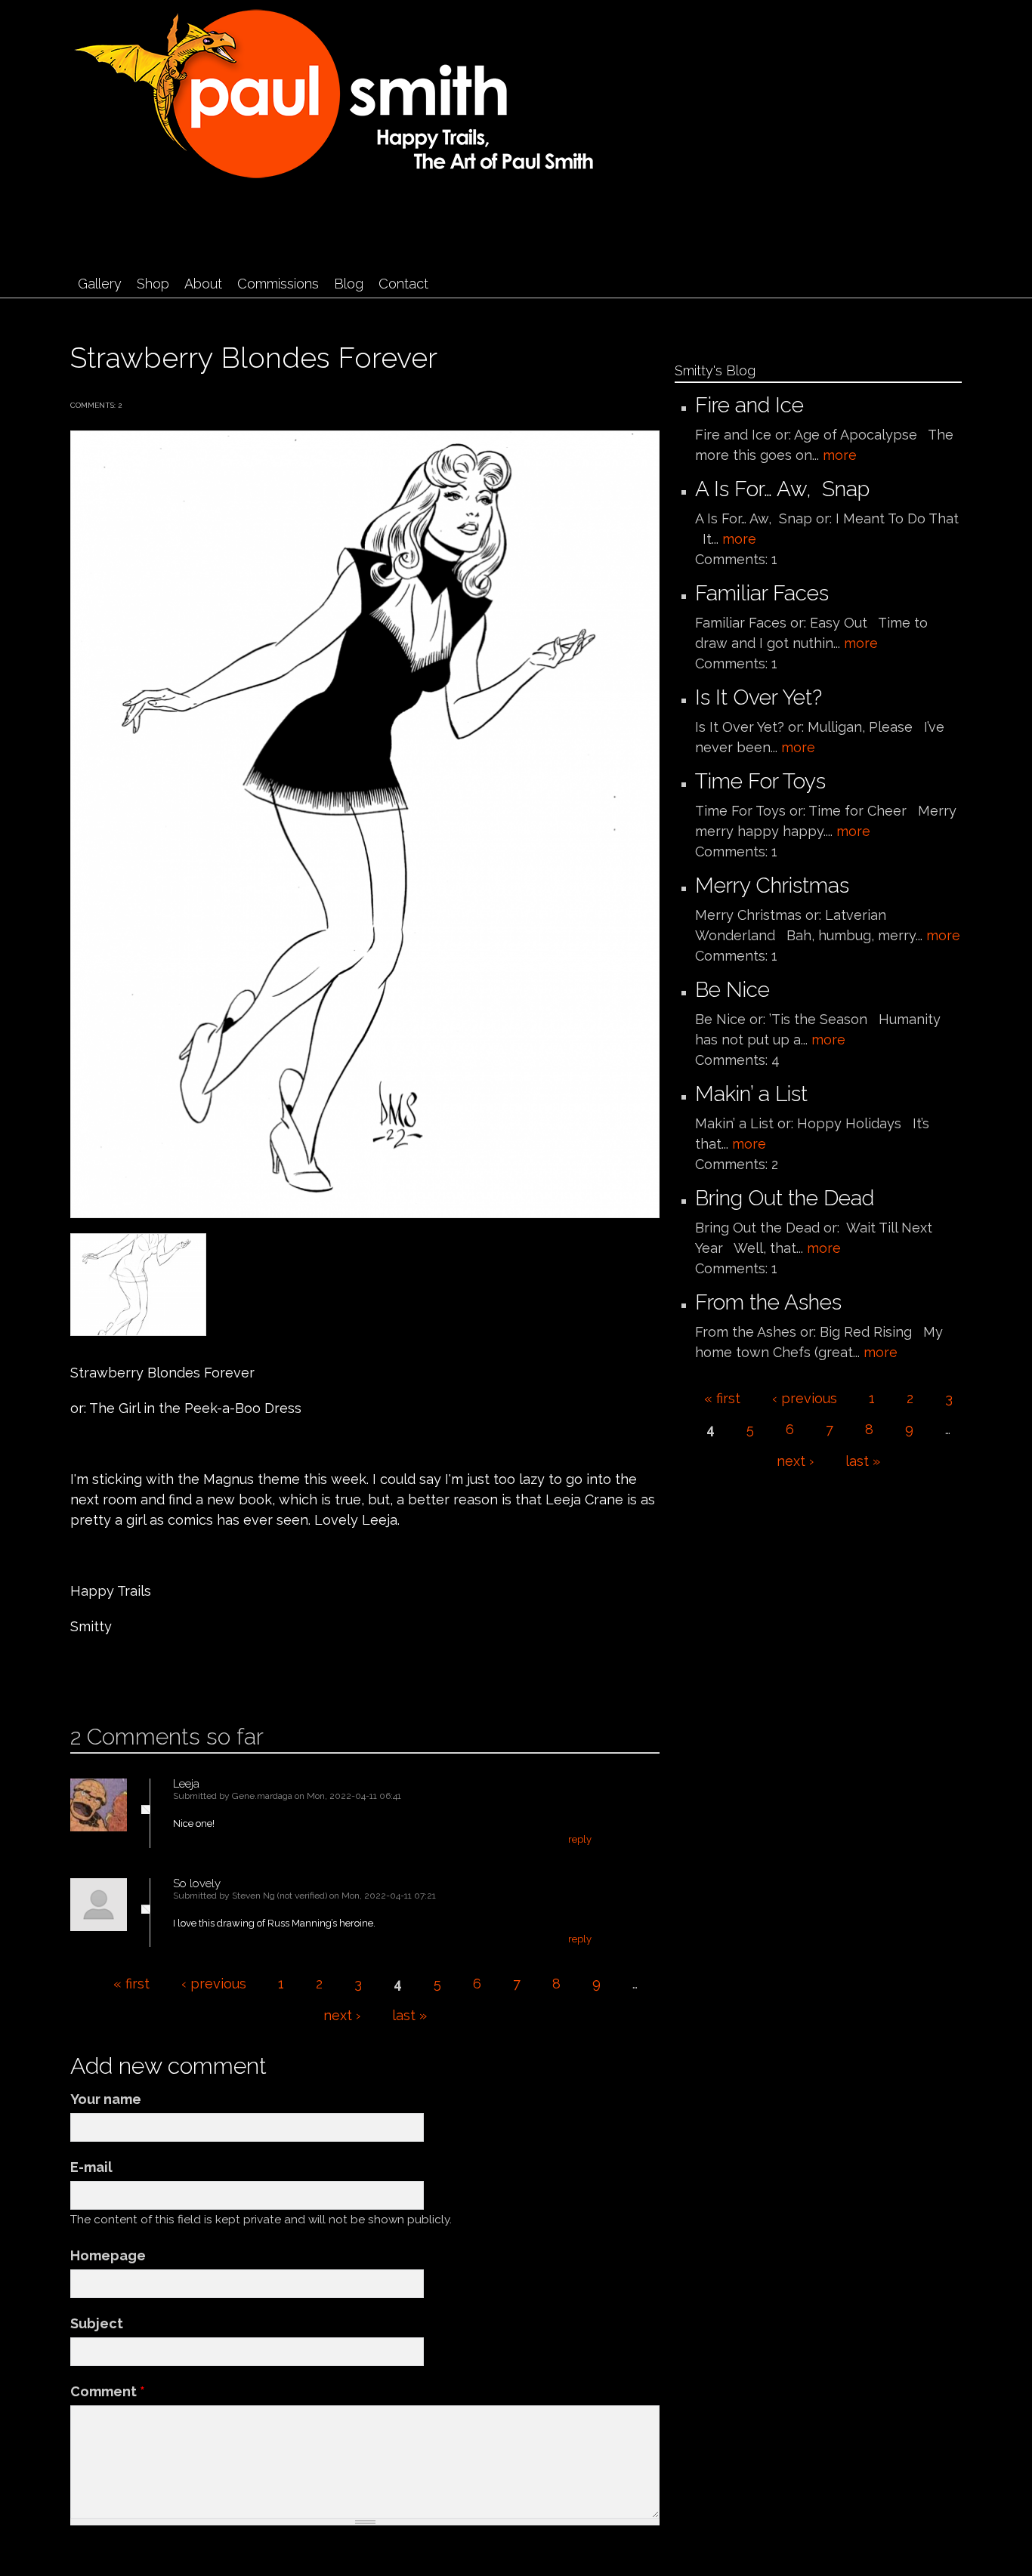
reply (580, 1839)
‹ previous (214, 1984)
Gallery (100, 284)
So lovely (197, 1883)
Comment (108, 2391)
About (203, 284)
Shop (153, 284)
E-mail (91, 2167)
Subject (97, 2323)
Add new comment (116, 1675)
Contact (403, 284)
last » (409, 2015)
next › (342, 2015)
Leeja (186, 1784)
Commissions (278, 284)
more (840, 455)
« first (131, 1984)
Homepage (108, 2255)
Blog (349, 284)
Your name (106, 2099)
